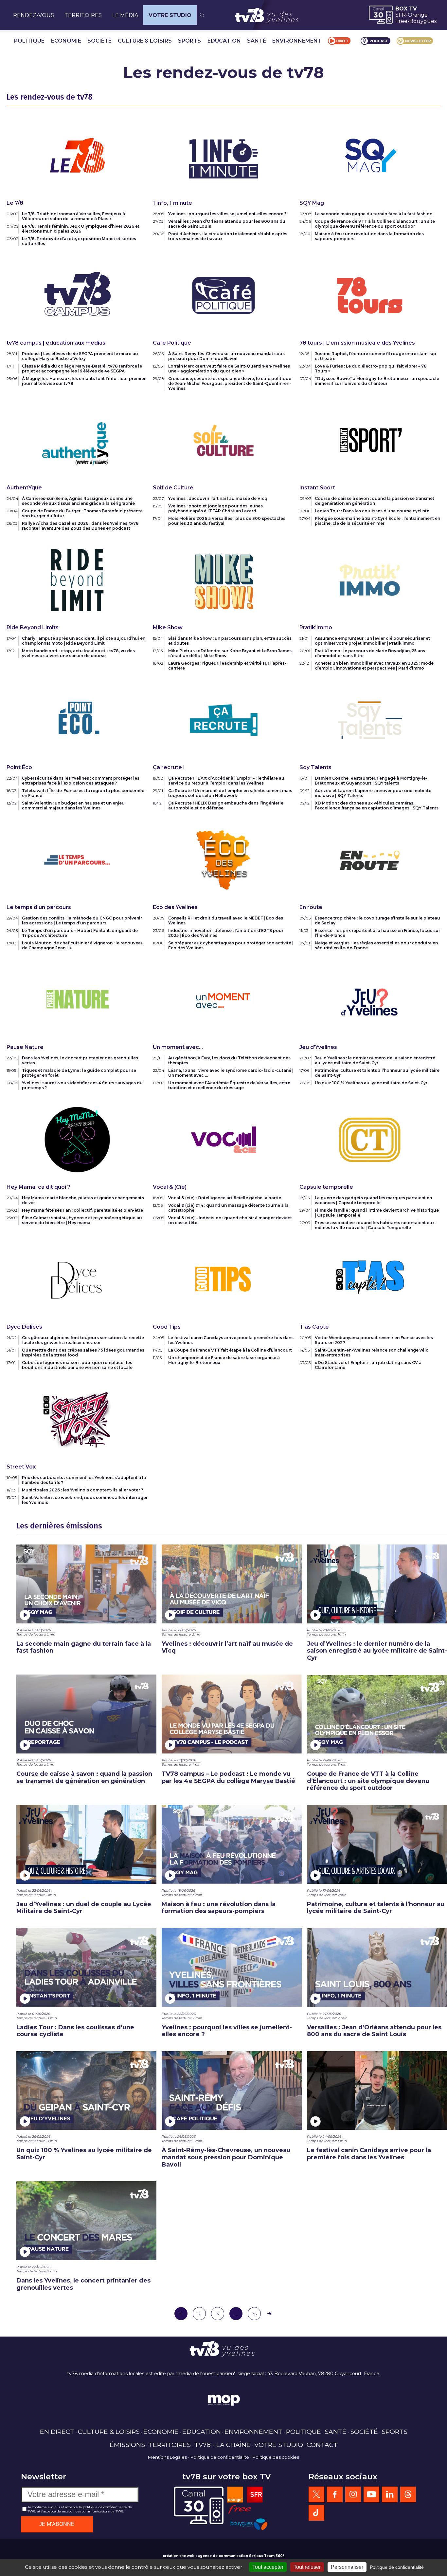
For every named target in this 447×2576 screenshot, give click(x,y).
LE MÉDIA (125, 15)
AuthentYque (24, 488)
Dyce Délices (24, 1327)
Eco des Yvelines (175, 907)
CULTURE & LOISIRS (145, 41)
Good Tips (167, 1327)
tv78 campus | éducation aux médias (56, 343)
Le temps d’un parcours (39, 907)
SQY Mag (312, 203)
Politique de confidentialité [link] (397, 2567)
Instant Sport (317, 488)
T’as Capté (314, 1327)
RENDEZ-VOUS (34, 15)
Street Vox (21, 1467)
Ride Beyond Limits (33, 627)
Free (401, 21)
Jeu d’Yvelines (318, 1047)
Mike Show (168, 627)
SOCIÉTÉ (99, 41)
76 (254, 2314)
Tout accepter (268, 2567)
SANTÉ (257, 41)
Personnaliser (347, 2567)
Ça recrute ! (169, 767)
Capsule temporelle (326, 1187)
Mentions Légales (167, 2457)
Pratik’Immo (316, 627)
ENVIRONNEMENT (297, 41)
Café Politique (172, 343)
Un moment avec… (178, 1047)
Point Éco (19, 767)
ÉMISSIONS (127, 2445)
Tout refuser (307, 2567)
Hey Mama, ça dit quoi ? (38, 1187)
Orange (418, 15)
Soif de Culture (173, 488)
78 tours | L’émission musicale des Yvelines (357, 343)
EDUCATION (224, 41)
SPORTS (189, 41)
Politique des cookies (276, 2457)
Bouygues (423, 21)
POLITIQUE (29, 41)
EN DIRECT (57, 2432)
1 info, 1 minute (172, 203)
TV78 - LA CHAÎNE (223, 2445)
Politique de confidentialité (220, 2457)
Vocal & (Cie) (170, 1187)
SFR (401, 15)
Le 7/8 (15, 203)
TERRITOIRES (83, 15)
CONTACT (322, 2445)
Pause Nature (25, 1047)
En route (311, 907)
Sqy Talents (315, 767)
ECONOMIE (66, 41)
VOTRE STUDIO (170, 15)
